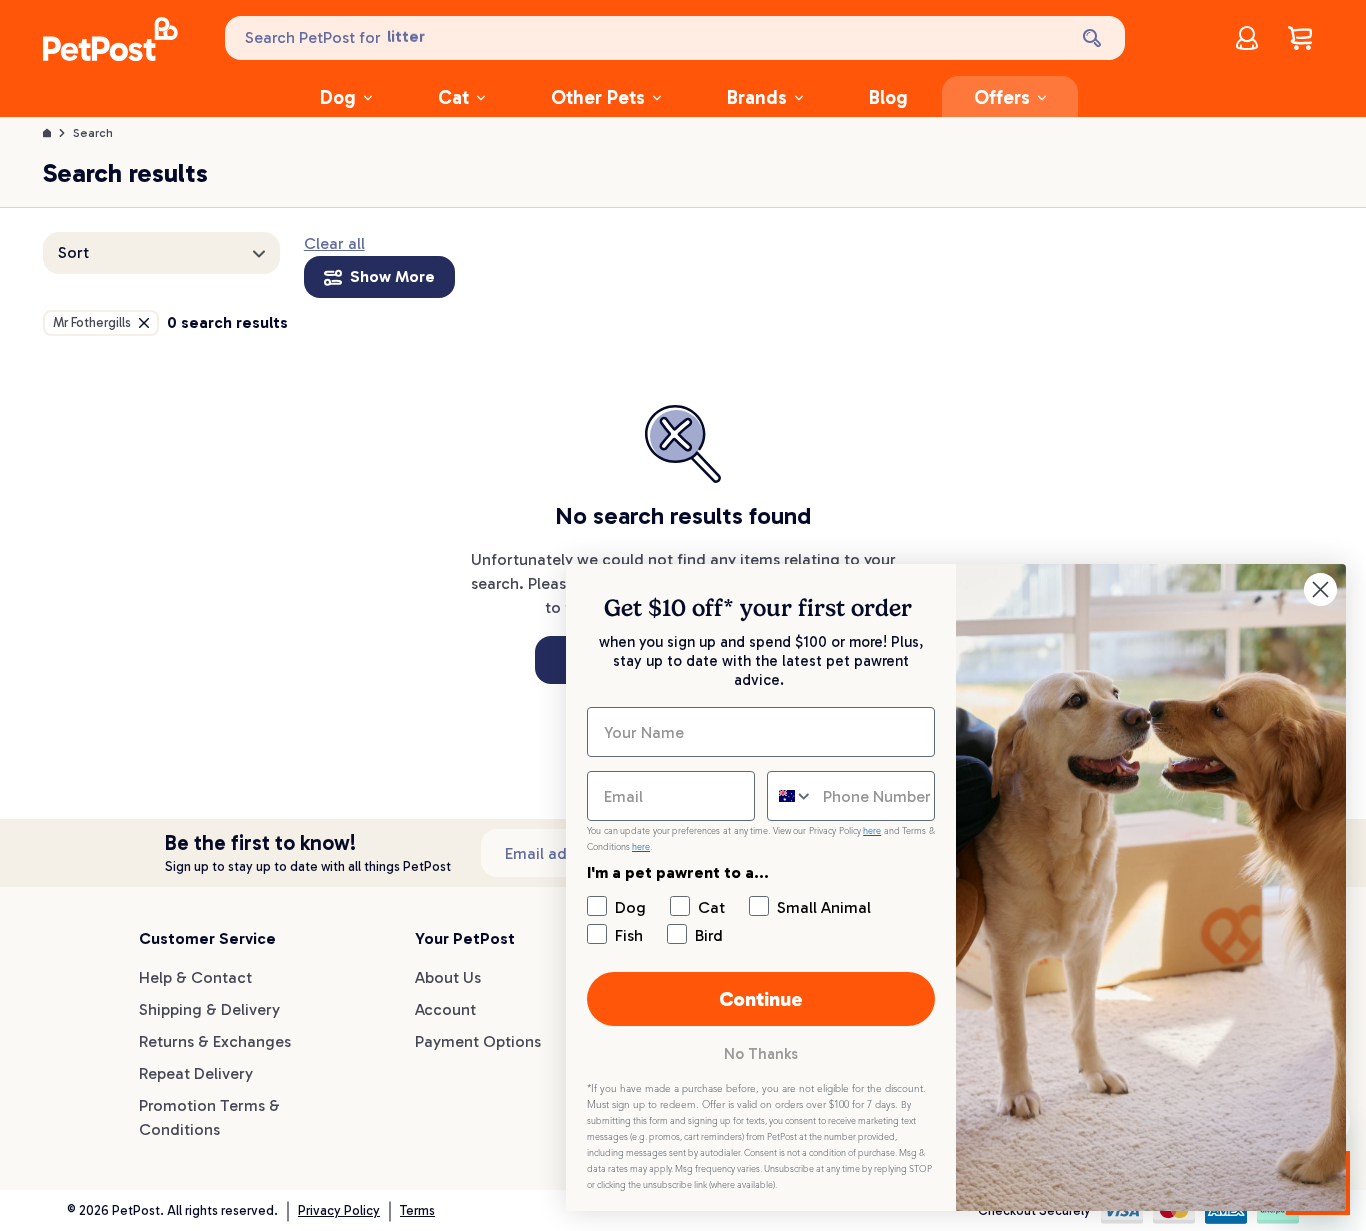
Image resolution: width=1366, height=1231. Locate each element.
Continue (761, 999)
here (872, 831)
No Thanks (761, 1054)
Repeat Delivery (196, 1073)
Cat (453, 97)
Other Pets (598, 97)
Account (445, 1009)
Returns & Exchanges (215, 1041)
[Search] (1094, 38)
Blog (888, 97)
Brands (757, 97)
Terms (417, 1210)
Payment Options (478, 1041)
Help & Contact (195, 977)
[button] (161, 253)
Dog (338, 97)
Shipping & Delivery (209, 1009)
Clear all (334, 243)
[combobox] (790, 796)
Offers (1002, 97)
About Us (448, 977)
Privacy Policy (339, 1210)
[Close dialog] (1320, 589)
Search (93, 133)
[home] (110, 42)
